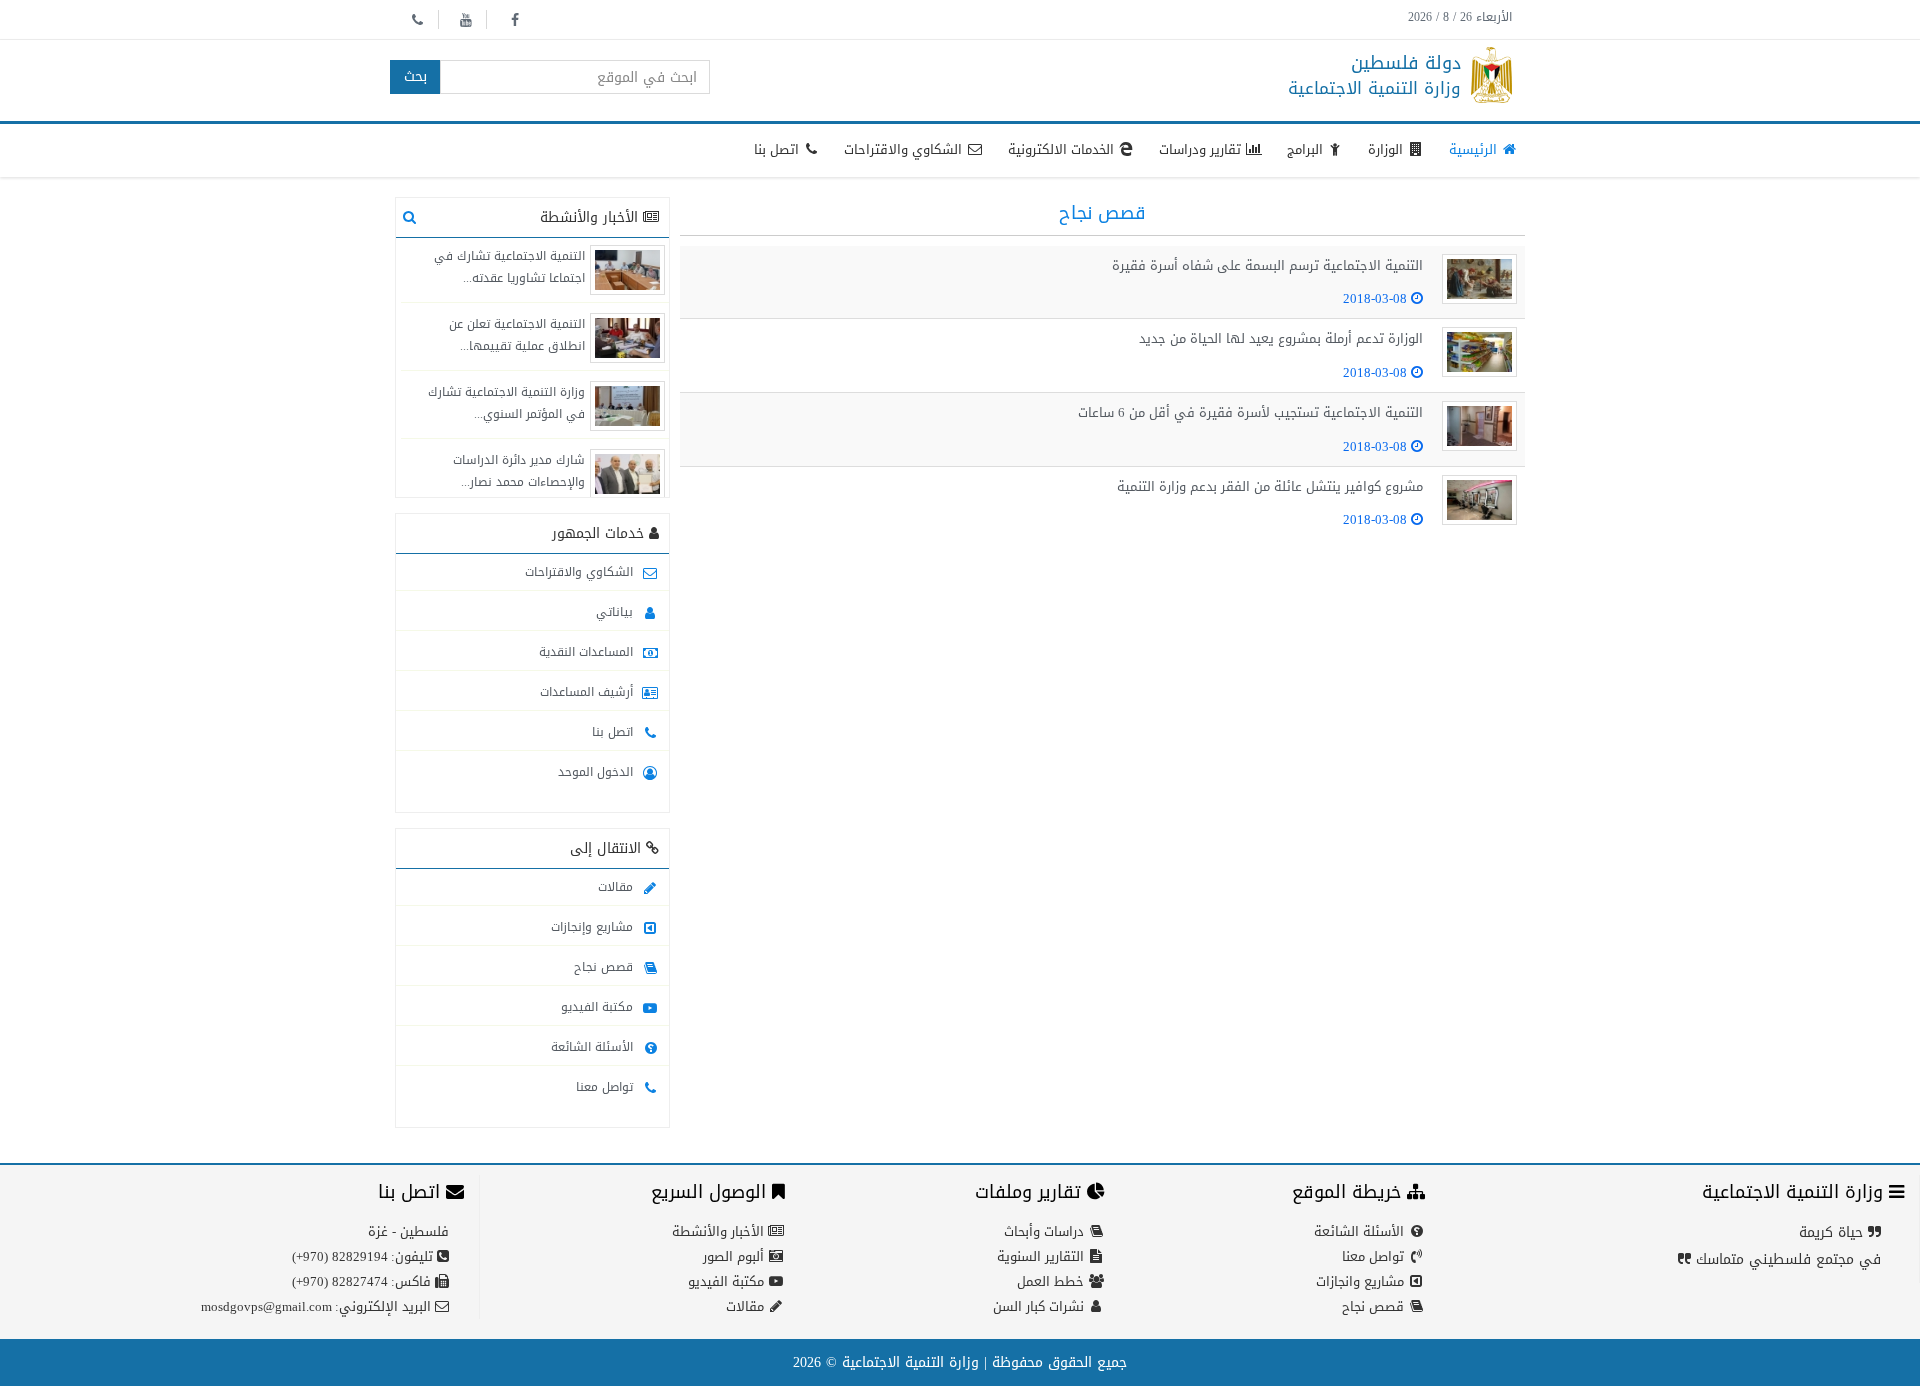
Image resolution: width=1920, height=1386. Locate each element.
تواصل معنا (606, 1087)
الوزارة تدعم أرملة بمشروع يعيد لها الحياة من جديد (1281, 338)
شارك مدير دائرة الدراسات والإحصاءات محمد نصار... (519, 471)
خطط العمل (1052, 1281)
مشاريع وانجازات (1362, 1281)
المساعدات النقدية (588, 652)
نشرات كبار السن (1040, 1306)
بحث (415, 76)
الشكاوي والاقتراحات (905, 149)
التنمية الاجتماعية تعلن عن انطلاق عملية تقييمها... (517, 335)
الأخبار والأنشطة (720, 1231)
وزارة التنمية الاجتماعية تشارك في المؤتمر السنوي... (506, 403)
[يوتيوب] (465, 19)
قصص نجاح (605, 967)
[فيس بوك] (513, 19)
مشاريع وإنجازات (594, 927)
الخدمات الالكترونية (1063, 149)
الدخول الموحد (597, 772)
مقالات (617, 887)
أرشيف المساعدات (588, 692)
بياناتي (616, 612)
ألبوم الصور (735, 1256)
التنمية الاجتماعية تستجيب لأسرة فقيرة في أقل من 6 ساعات (1250, 412)
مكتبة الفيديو (599, 1007)
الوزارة (1387, 149)
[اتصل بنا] (416, 19)
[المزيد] (409, 217)
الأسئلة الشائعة (594, 1047)
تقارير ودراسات (1202, 149)
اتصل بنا (778, 149)
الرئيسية (1475, 149)
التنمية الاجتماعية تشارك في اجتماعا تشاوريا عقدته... (509, 267)
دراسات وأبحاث (1046, 1231)
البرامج (1307, 149)
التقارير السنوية (1042, 1256)
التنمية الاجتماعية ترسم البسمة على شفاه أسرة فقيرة (1267, 265)
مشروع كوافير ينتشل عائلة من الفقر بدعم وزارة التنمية (1270, 486)
